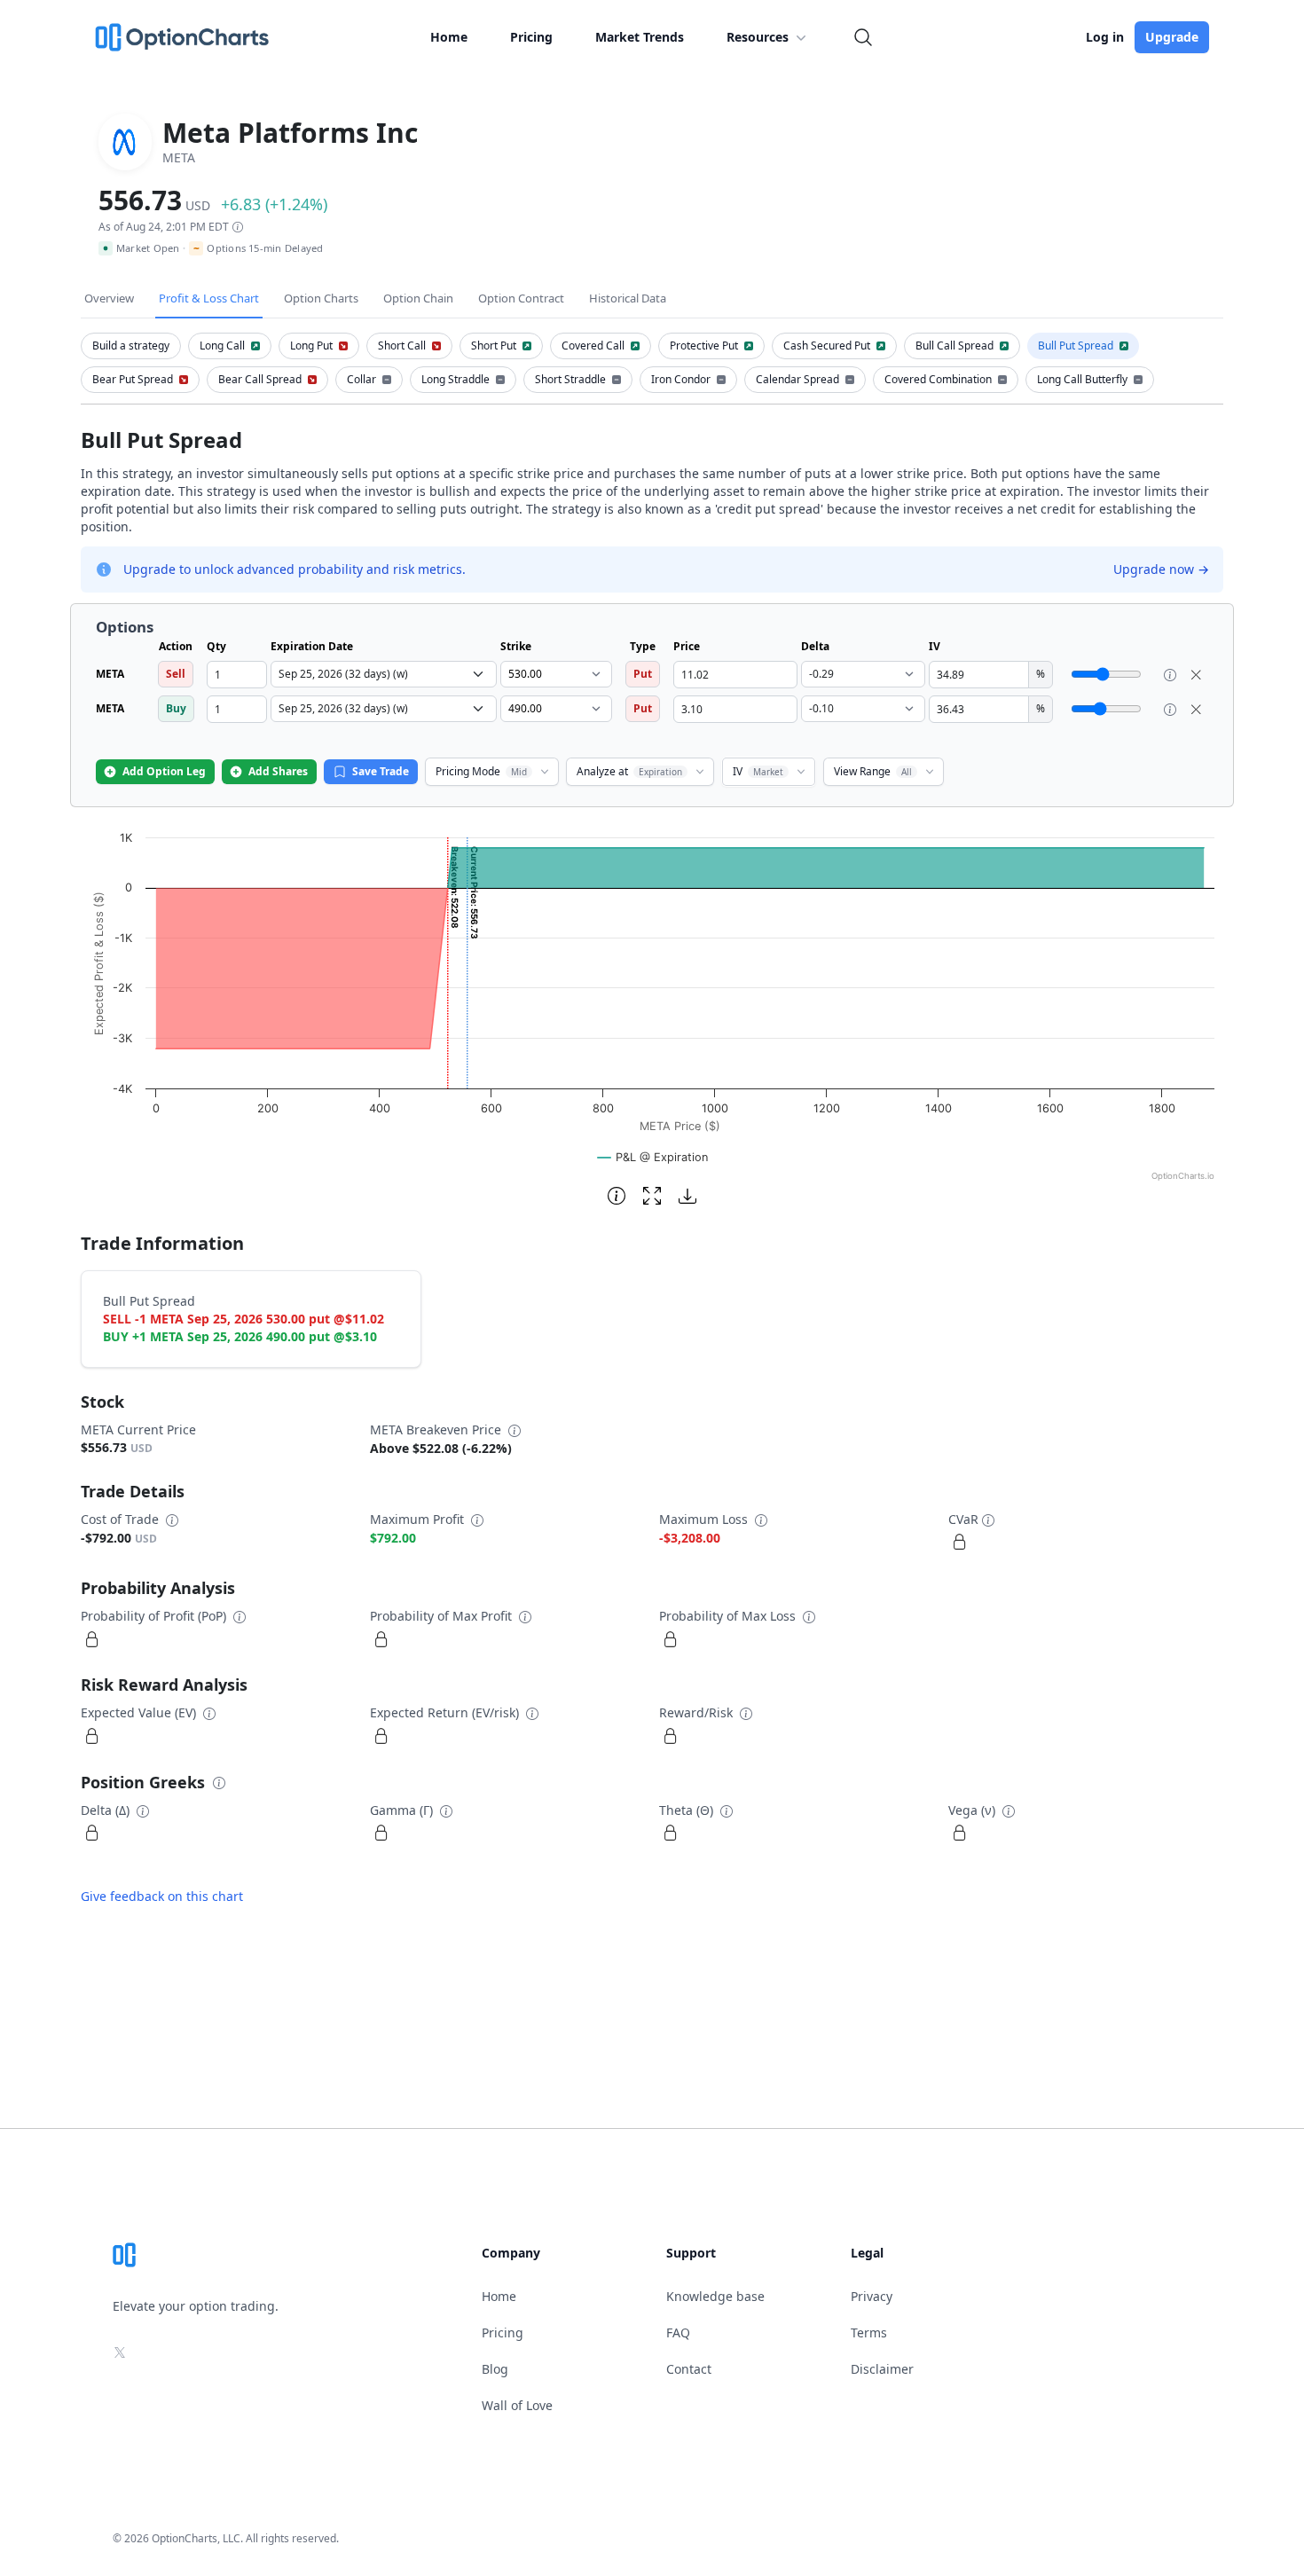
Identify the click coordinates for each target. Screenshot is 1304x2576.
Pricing (531, 37)
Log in (1105, 37)
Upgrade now (1161, 569)
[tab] (131, 346)
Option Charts (321, 298)
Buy (176, 708)
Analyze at (629, 771)
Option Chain (418, 298)
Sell (176, 674)
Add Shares (278, 771)
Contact (689, 2369)
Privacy (872, 2296)
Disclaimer (882, 2369)
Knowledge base (715, 2296)
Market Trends (640, 37)
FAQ (678, 2333)
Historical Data (628, 298)
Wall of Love (517, 2405)
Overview (109, 298)
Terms (869, 2333)
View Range (873, 771)
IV (758, 771)
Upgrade (1172, 37)
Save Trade (381, 771)
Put (643, 674)
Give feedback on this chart (162, 1896)
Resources (758, 37)
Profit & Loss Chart (209, 298)
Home (449, 37)
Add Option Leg (164, 771)
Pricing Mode (481, 771)
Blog (495, 2369)
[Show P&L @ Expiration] (653, 1157)
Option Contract (521, 298)
